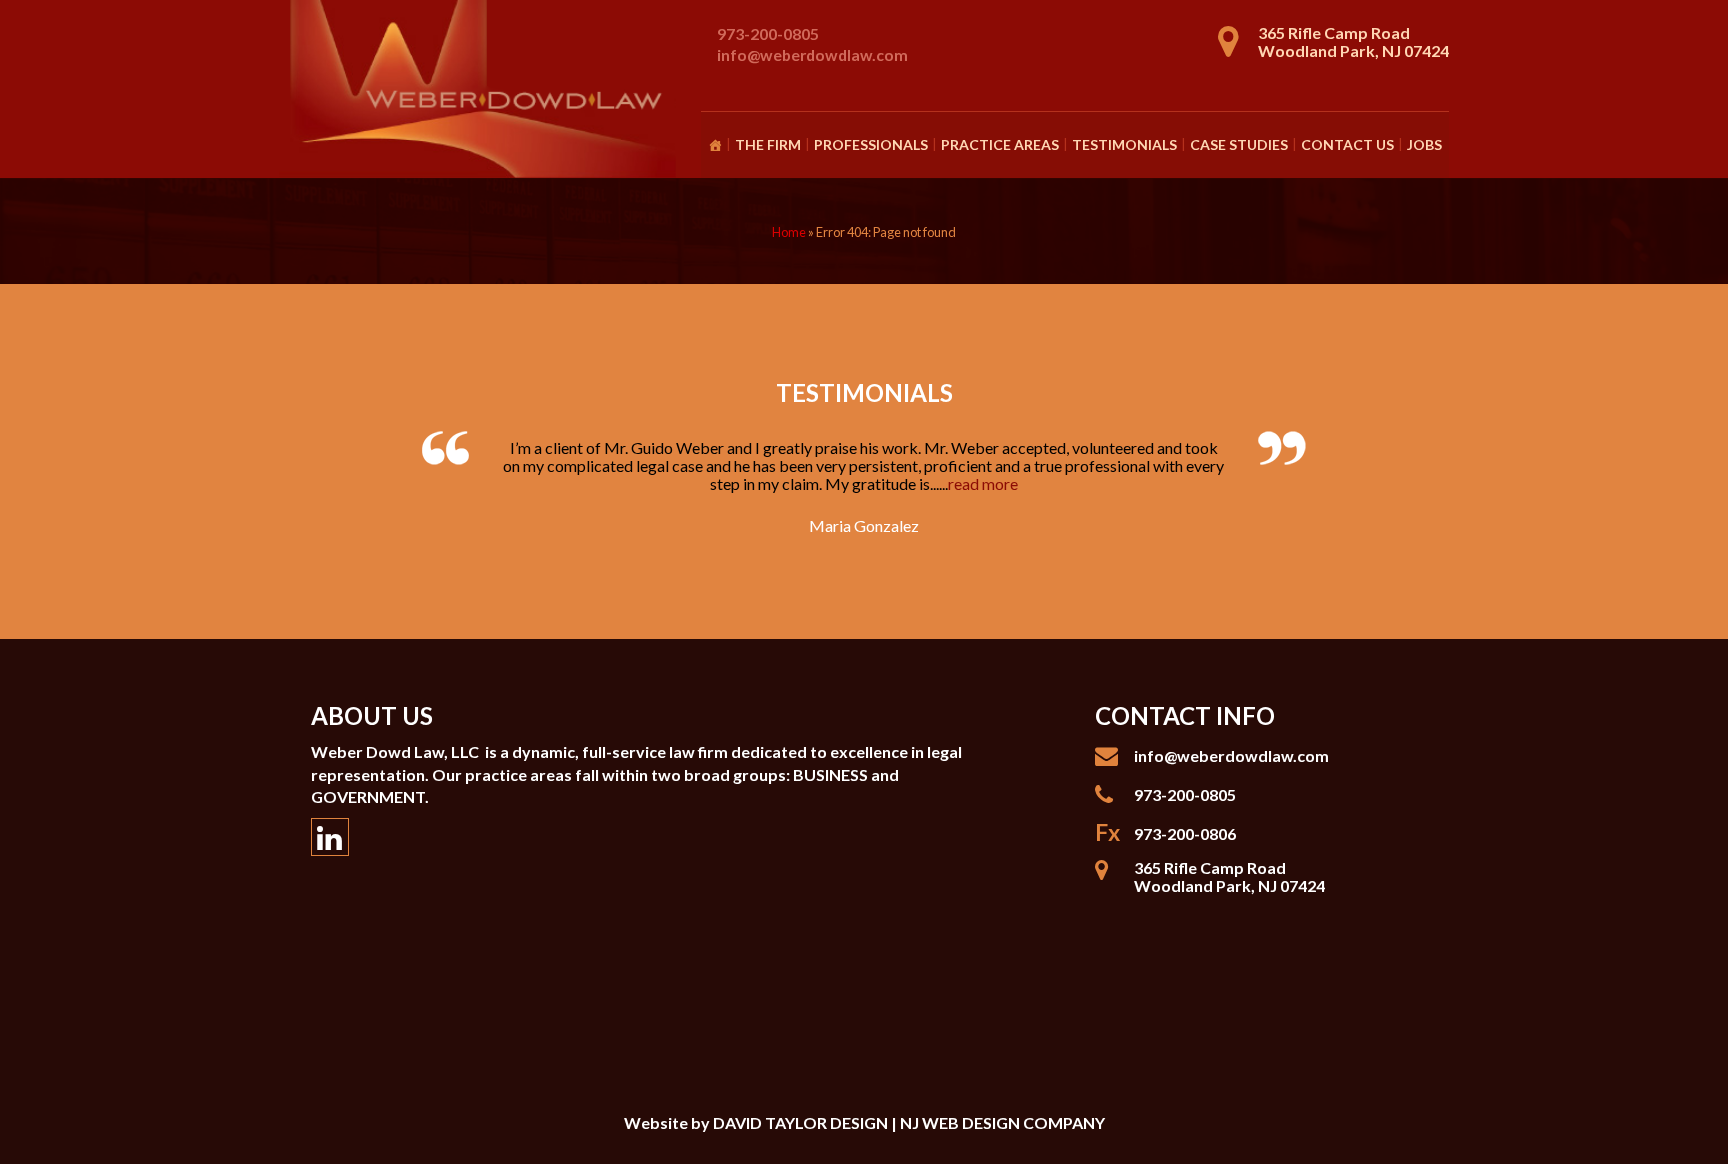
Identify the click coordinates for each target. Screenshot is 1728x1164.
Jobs (1424, 144)
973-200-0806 (1185, 833)
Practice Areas (1000, 144)
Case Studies (1239, 144)
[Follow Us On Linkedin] (330, 837)
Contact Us (1347, 144)
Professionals (871, 144)
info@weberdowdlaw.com (812, 54)
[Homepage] (715, 145)
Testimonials (1124, 144)
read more (983, 483)
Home (789, 232)
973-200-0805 (768, 33)
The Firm (768, 144)
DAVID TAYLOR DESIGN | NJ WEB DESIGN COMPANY (909, 1122)
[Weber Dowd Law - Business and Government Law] (479, 90)
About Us (372, 715)
